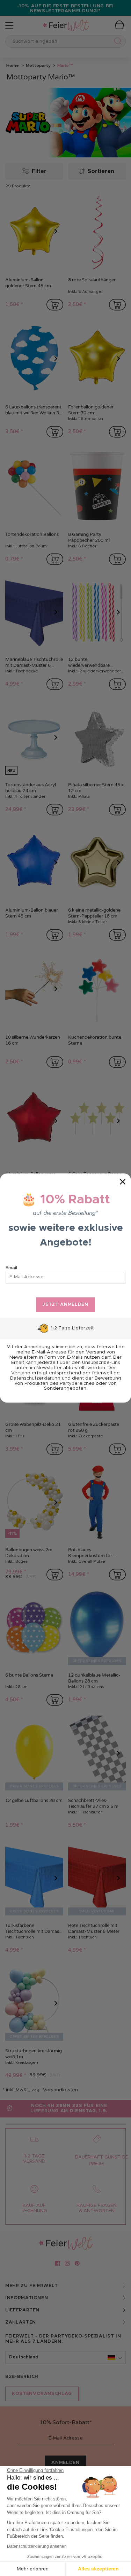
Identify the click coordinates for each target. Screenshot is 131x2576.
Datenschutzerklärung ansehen (37, 2546)
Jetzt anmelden (65, 1305)
